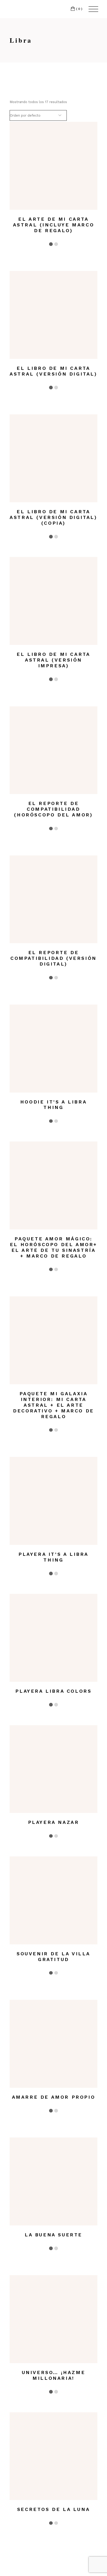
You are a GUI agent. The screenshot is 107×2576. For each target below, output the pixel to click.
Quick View (58, 194)
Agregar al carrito (48, 194)
